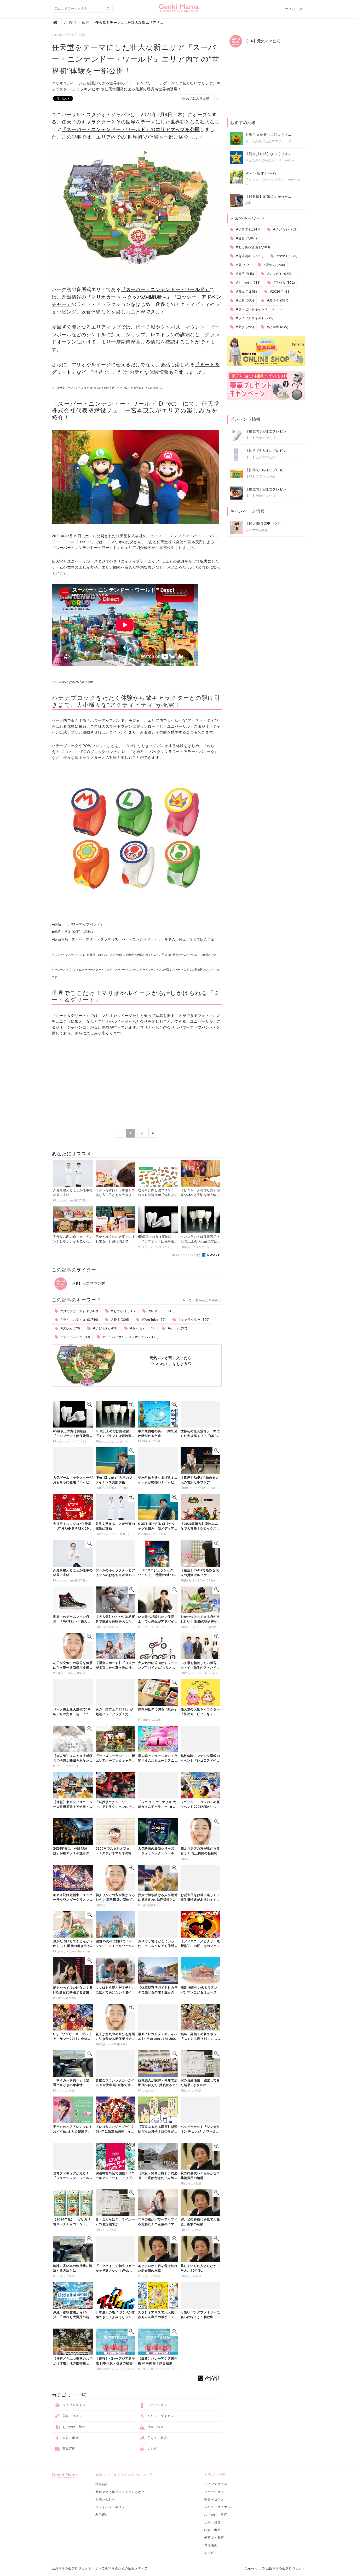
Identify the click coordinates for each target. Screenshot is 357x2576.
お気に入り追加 (197, 98)
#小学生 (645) (277, 327)
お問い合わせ (105, 2499)
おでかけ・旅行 (73, 2427)
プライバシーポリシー (112, 2507)
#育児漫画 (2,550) (249, 256)
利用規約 (102, 2515)
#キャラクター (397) (194, 1320)
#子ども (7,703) (105, 1328)
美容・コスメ (72, 2416)
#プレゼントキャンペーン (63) (258, 309)
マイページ (294, 9)
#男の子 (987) (277, 300)
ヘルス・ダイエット (162, 2416)
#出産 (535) (244, 300)
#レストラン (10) (161, 1311)
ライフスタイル (73, 2405)
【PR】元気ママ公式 (87, 1283)
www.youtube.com (76, 682)
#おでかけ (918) (123, 1311)
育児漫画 (68, 2448)
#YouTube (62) (153, 1320)
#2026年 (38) (280, 291)
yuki (249, 203)
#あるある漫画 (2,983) (252, 247)
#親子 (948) (244, 274)
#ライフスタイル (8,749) (79, 1320)
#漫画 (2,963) (246, 238)
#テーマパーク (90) (75, 1337)
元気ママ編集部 (257, 530)
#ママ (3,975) (286, 256)
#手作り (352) (284, 283)
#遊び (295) (244, 327)
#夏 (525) (243, 265)
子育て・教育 (157, 2438)
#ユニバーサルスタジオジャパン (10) (130, 1337)
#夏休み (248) (274, 265)
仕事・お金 (155, 2427)
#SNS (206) (120, 1320)
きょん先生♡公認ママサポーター (270, 141)
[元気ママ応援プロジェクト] (179, 10)
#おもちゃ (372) (142, 1328)
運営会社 (102, 2484)
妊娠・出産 (70, 2438)
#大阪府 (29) (70, 1328)
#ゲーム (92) (177, 1328)
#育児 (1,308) (246, 291)
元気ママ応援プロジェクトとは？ (120, 2492)
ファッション (157, 2405)
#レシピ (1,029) (279, 274)
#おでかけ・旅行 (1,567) (79, 1311)
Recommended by (186, 1255)
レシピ (152, 2448)
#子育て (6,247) (247, 229)
